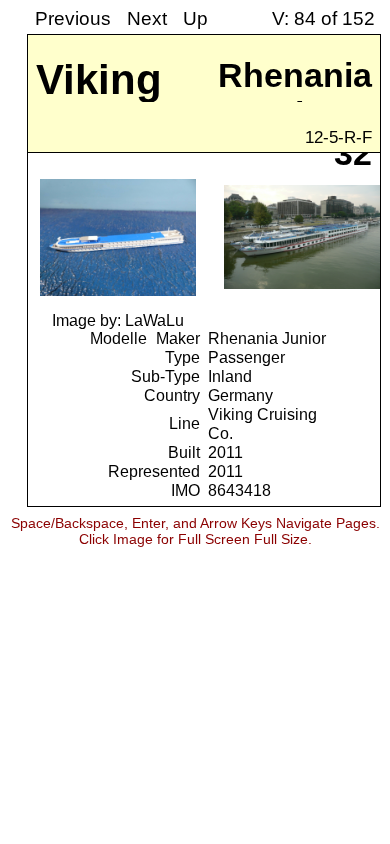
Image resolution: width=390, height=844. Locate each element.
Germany (240, 395)
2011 (225, 452)
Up (195, 18)
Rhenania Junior (267, 338)
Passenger (246, 357)
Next (147, 18)
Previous (73, 18)
